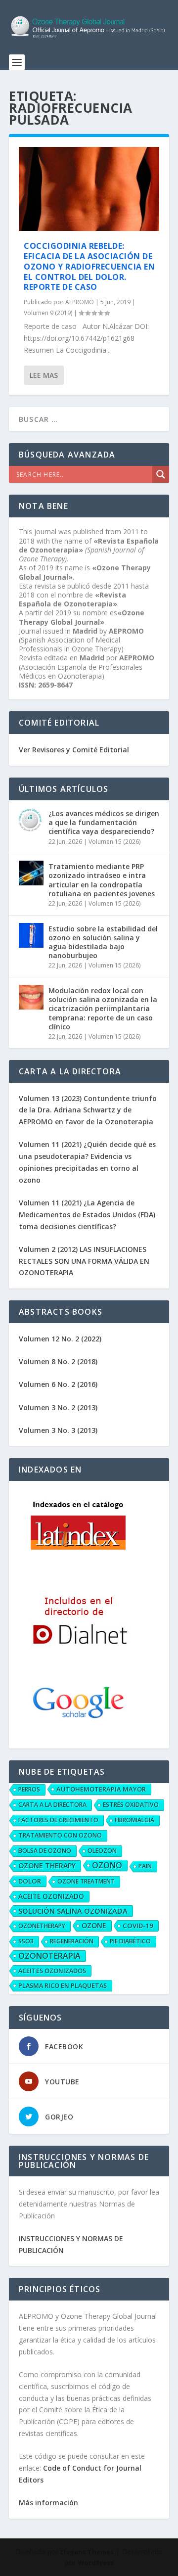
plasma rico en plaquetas (63, 1985)
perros (29, 1789)
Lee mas (44, 375)
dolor (30, 1881)
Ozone (94, 1925)
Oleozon (102, 1851)
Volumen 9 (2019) (48, 313)
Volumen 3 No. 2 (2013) (58, 1407)
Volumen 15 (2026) (114, 842)
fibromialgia (134, 1820)
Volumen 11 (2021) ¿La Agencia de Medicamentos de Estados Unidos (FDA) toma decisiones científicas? (87, 1215)
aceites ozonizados (52, 1971)
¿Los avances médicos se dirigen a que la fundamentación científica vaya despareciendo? (104, 822)
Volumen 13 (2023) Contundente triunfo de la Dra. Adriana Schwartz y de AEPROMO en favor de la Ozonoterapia (88, 1110)
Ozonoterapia (49, 1956)
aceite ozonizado (51, 1896)
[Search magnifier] (161, 474)
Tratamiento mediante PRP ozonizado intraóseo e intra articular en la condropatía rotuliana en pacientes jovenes (102, 880)
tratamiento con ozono (60, 1835)
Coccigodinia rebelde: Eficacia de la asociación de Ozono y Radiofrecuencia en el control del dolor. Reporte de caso (89, 266)
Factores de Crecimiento (58, 1820)
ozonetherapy (42, 1926)
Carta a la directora (52, 1805)
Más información (48, 2503)
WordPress (96, 2563)
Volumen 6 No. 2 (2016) (58, 1384)
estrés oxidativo (131, 1805)
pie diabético (130, 1941)
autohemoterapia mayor (101, 1789)
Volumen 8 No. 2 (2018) (58, 1361)
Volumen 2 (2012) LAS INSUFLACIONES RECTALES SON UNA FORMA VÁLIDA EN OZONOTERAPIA (84, 1261)
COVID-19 (138, 1926)
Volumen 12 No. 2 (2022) (60, 1339)
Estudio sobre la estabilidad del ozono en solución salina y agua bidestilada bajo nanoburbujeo (103, 942)
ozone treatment (86, 1881)
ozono (107, 1865)
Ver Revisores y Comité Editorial (74, 750)
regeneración (72, 1941)
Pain (145, 1866)
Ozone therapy (47, 1865)
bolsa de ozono (45, 1851)
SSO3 (26, 1941)
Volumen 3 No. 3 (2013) (58, 1430)
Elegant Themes (87, 2552)
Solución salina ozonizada (73, 1911)
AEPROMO (80, 302)
